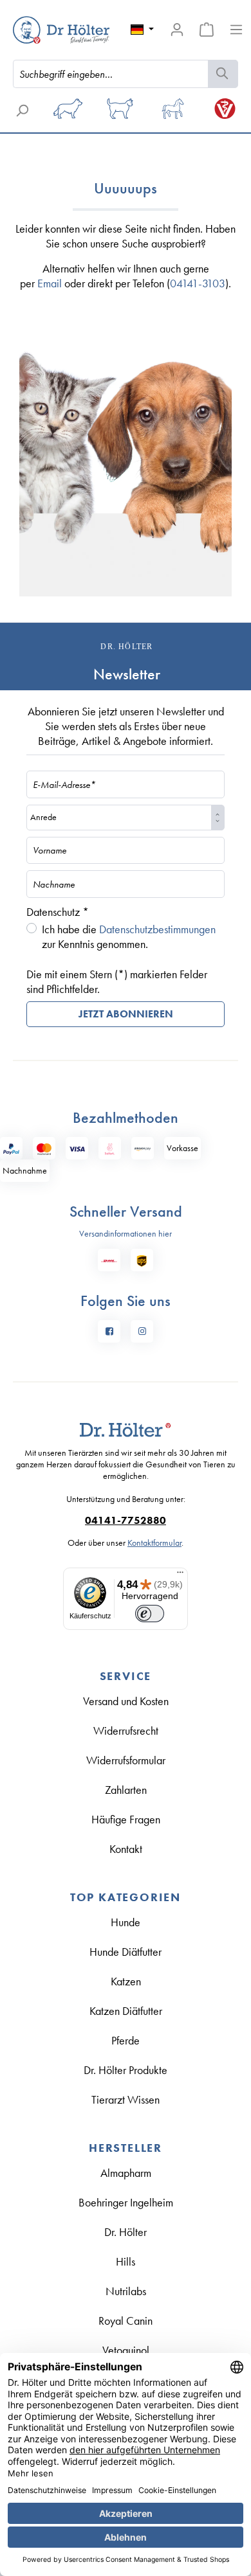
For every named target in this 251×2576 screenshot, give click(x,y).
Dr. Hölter (126, 2232)
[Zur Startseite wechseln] (42, 30)
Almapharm (126, 2173)
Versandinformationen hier (126, 1233)
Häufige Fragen (126, 1819)
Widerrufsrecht (126, 1731)
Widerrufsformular (126, 1760)
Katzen (126, 1981)
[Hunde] (68, 113)
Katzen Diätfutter (126, 2011)
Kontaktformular (154, 1543)
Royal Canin (126, 2321)
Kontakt (126, 1849)
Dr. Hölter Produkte (126, 2070)
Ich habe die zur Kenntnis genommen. (129, 936)
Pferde (126, 2040)
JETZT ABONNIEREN (126, 1014)
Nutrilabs (126, 2291)
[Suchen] (223, 74)
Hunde (126, 1922)
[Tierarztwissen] (225, 113)
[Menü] (236, 30)
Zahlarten (126, 1790)
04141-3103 (198, 283)
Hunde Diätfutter (126, 1952)
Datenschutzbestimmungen (157, 929)
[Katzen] (120, 113)
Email (50, 283)
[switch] (150, 1614)
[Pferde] (173, 113)
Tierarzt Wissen (126, 2099)
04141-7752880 (126, 1521)
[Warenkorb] (207, 30)
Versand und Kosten (126, 1701)
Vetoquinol (126, 2350)
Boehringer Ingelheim (126, 2202)
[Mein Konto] (177, 30)
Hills (126, 2261)
